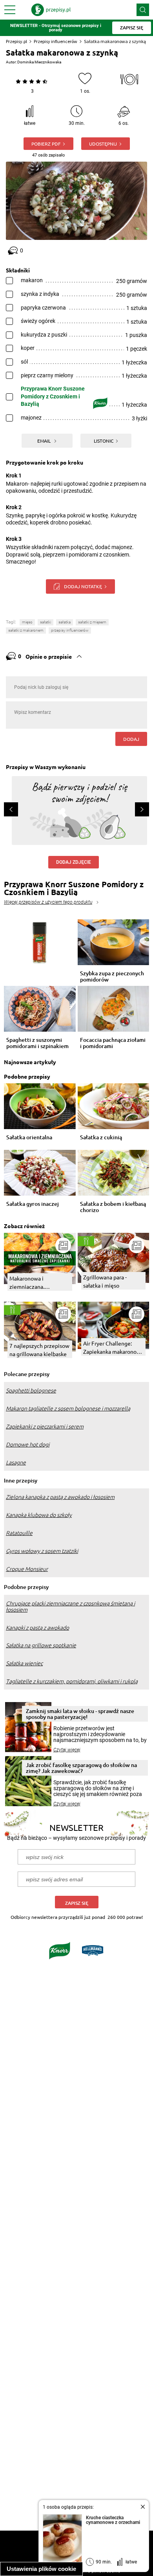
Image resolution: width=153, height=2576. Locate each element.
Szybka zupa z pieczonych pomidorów (112, 976)
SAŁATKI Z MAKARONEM (26, 630)
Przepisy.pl (16, 41)
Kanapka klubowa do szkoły (39, 1515)
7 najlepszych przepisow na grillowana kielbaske (39, 1350)
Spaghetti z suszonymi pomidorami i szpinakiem (37, 1043)
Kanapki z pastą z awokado (37, 1628)
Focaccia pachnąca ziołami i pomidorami (113, 1043)
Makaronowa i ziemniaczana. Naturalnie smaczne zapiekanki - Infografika (38, 1283)
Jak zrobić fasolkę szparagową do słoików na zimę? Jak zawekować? (81, 1768)
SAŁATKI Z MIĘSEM (92, 622)
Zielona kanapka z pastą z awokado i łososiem (60, 1497)
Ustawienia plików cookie (41, 2569)
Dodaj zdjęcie (74, 862)
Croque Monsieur (27, 1569)
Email (45, 441)
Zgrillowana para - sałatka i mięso (105, 1281)
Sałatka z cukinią (101, 1138)
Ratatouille (19, 1533)
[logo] (51, 10)
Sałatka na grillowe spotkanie (41, 1645)
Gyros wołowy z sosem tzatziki (42, 1551)
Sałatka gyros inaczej (33, 1204)
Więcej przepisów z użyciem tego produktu (48, 902)
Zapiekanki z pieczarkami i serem (45, 1427)
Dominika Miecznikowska (39, 62)
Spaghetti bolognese (31, 1391)
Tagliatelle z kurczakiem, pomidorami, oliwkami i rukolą (72, 1681)
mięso (27, 622)
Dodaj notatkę (83, 586)
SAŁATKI (46, 622)
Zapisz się (77, 1903)
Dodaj (131, 739)
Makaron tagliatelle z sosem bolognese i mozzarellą (68, 1409)
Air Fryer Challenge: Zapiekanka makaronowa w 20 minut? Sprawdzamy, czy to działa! (113, 1348)
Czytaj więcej (67, 1750)
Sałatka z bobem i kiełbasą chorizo (113, 1207)
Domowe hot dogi (28, 1445)
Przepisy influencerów (56, 41)
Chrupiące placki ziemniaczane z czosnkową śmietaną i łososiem (70, 1607)
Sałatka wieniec (24, 1663)
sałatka (65, 622)
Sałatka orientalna (29, 1138)
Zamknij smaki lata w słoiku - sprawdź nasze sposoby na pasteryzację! (80, 1714)
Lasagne (16, 1463)
